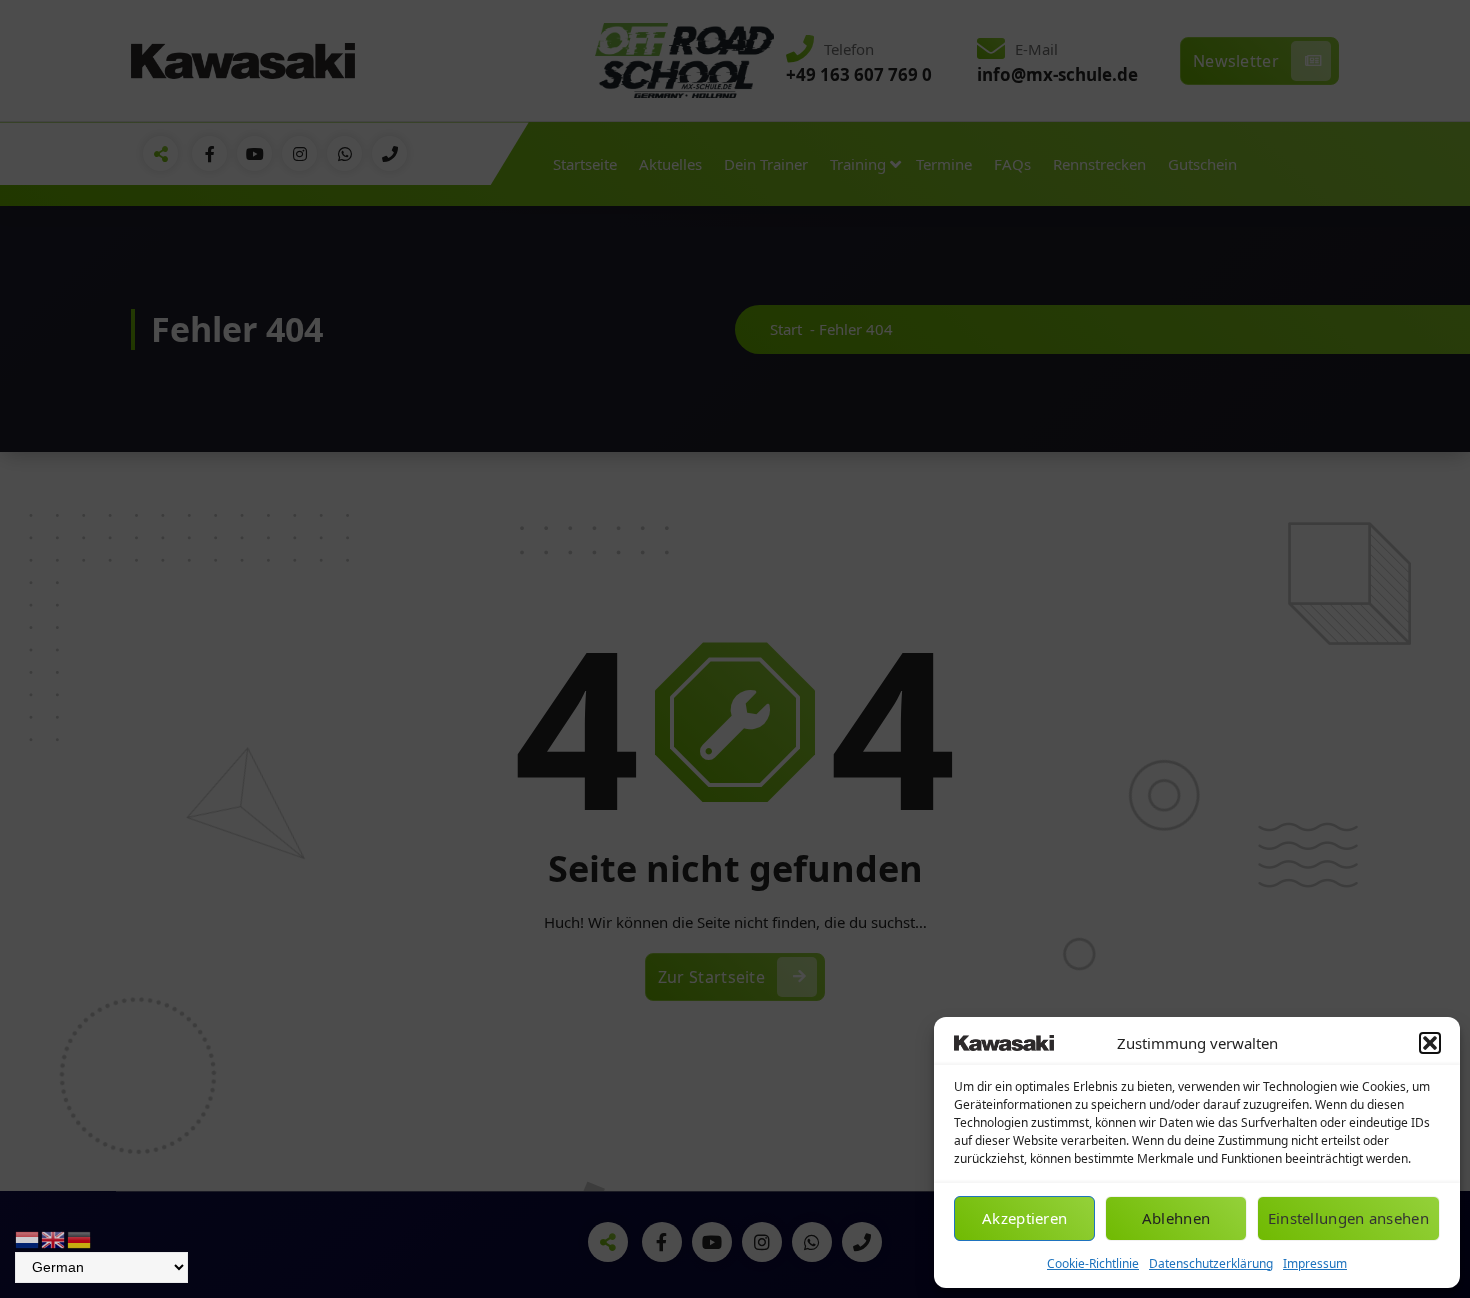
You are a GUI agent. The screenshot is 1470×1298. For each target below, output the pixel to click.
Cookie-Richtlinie (1093, 1263)
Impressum (1315, 1263)
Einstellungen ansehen (1348, 1218)
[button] (1430, 1043)
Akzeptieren (1024, 1218)
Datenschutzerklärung (1211, 1263)
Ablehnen (1176, 1218)
